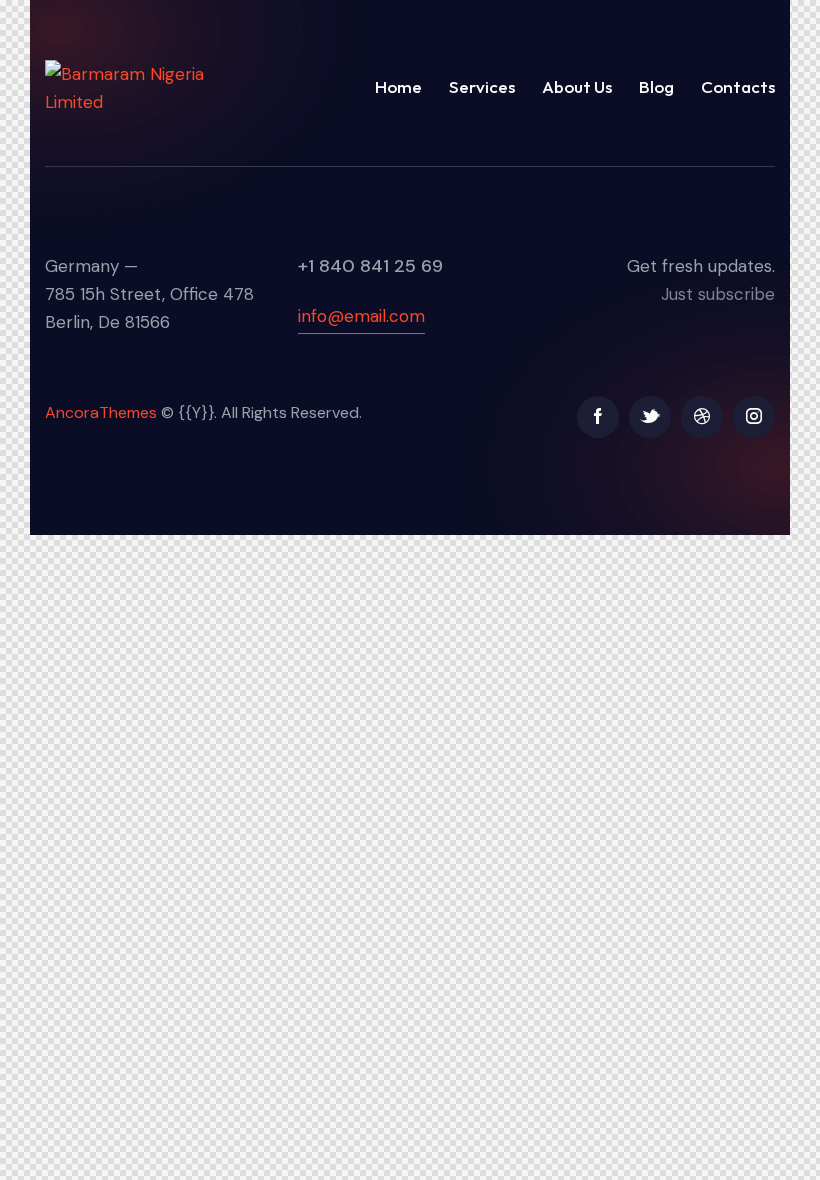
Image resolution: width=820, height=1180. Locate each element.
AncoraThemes (101, 412)
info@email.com (361, 316)
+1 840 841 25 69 (370, 266)
